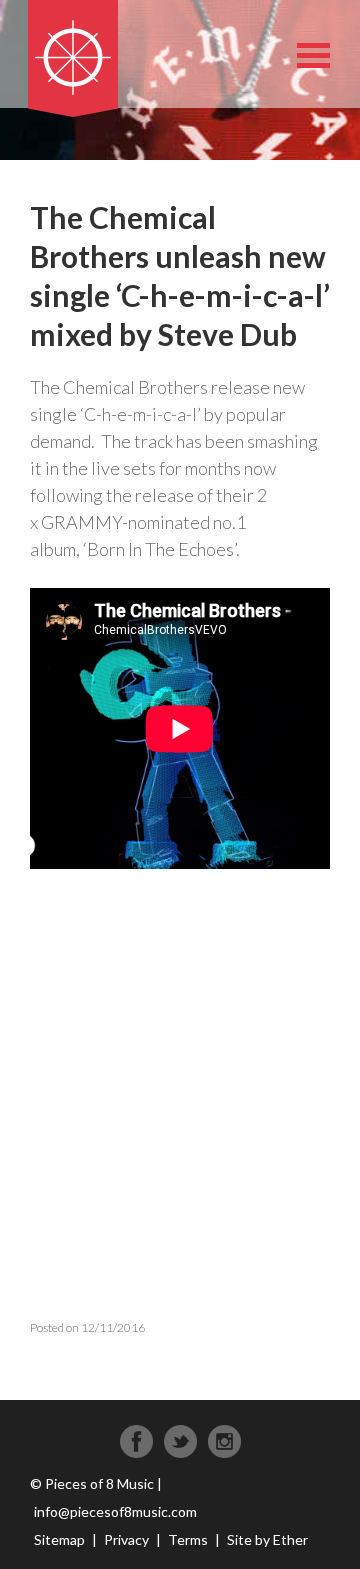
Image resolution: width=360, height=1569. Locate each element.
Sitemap (59, 1539)
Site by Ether (267, 1539)
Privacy (126, 1539)
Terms (188, 1539)
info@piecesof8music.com (115, 1511)
